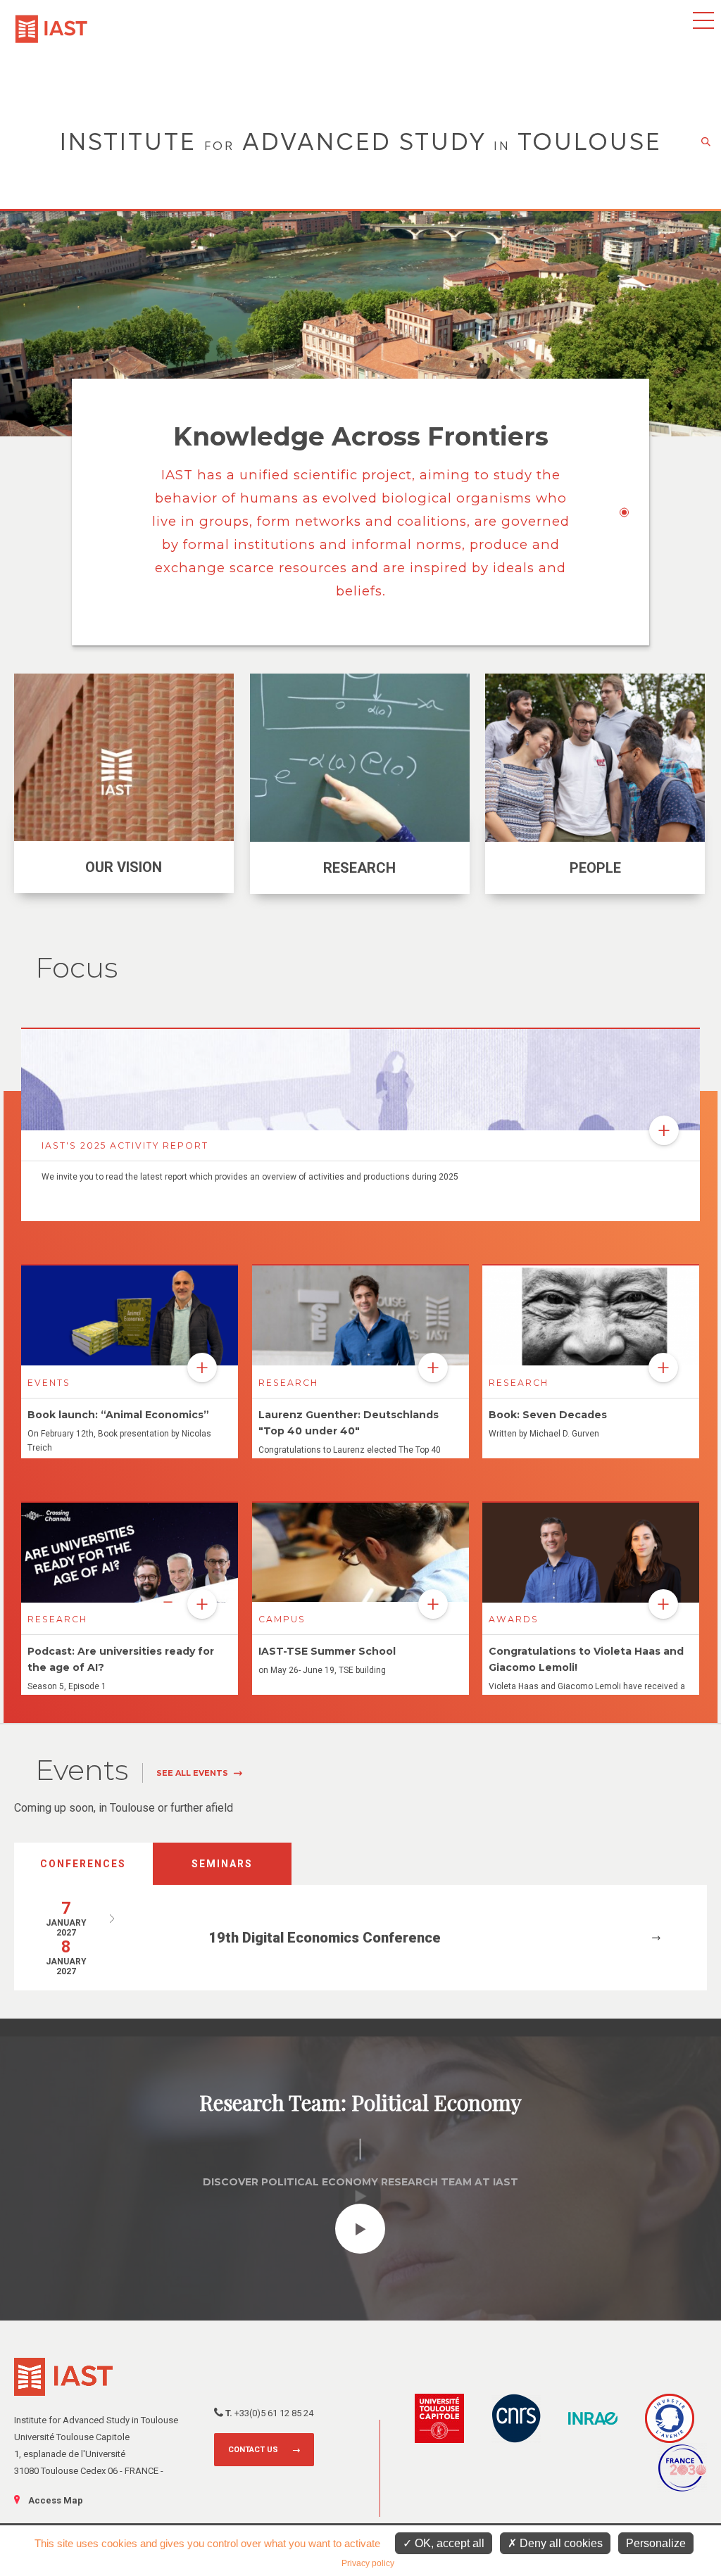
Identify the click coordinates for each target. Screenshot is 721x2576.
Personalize (656, 2543)
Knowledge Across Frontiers (361, 436)
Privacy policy (368, 2563)
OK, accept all (448, 2543)
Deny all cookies (560, 2543)
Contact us (253, 2450)
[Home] (51, 22)
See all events (192, 1773)
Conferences (83, 1864)
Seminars (222, 1864)
